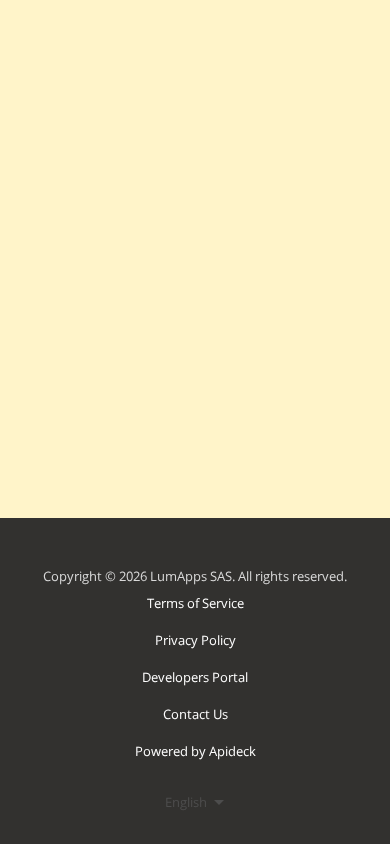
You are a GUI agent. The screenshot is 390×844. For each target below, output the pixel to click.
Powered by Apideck (195, 751)
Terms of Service (195, 603)
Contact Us (195, 714)
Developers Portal (195, 677)
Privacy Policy (195, 640)
